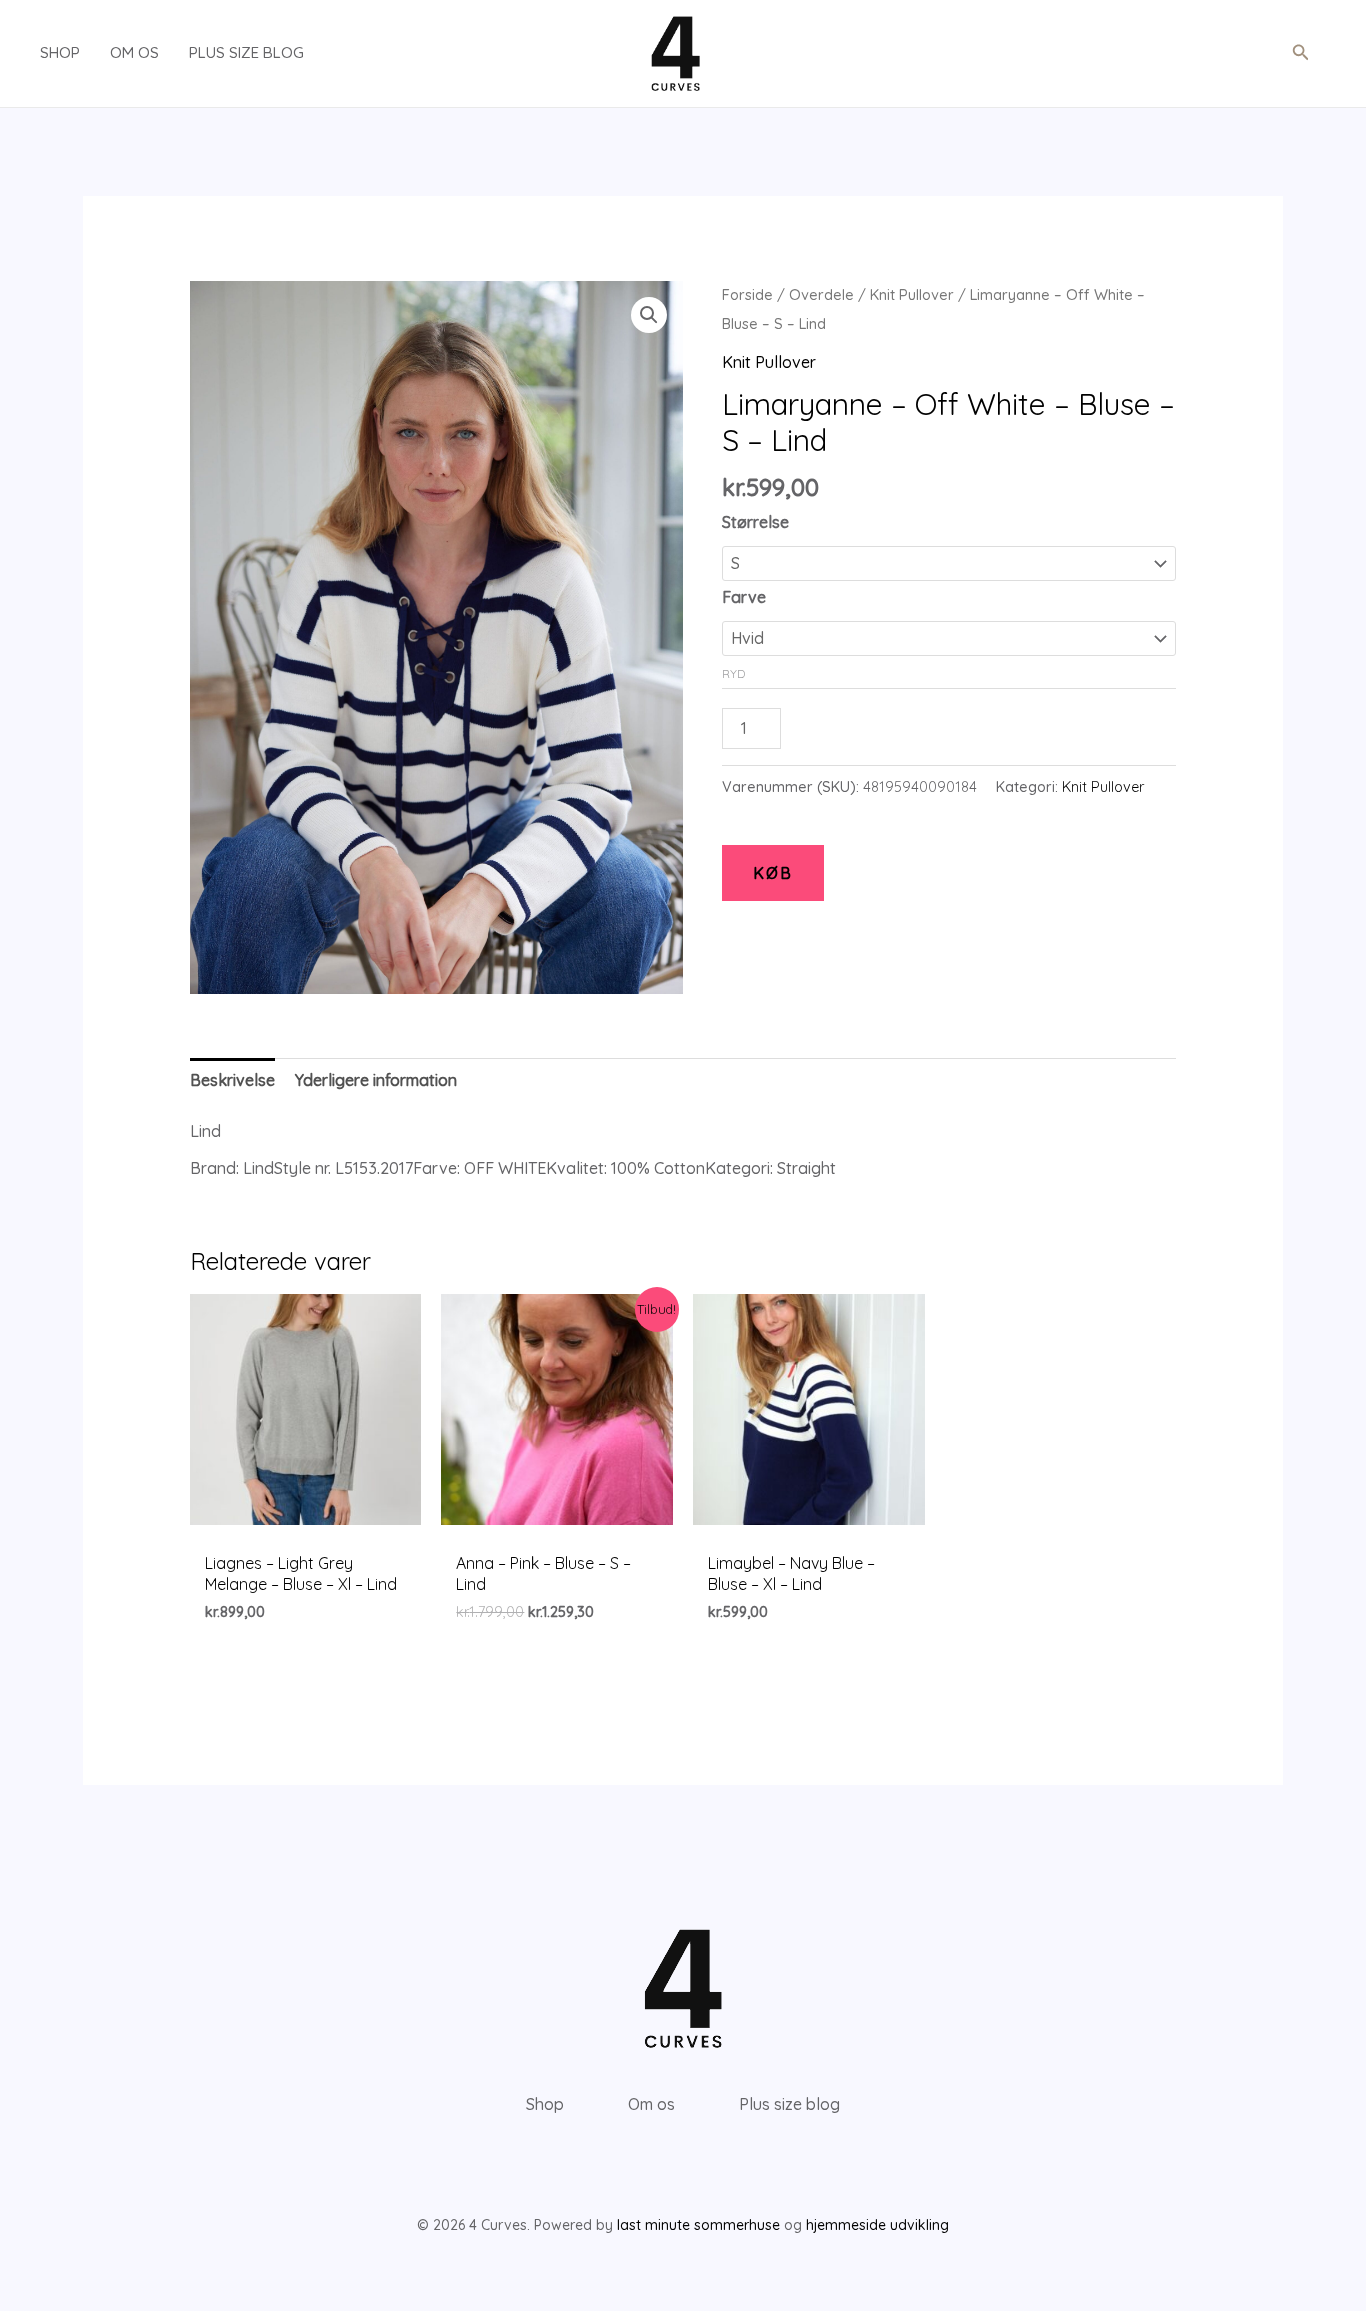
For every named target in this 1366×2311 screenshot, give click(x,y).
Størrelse (755, 522)
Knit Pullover (912, 294)
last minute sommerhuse (698, 2225)
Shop (60, 52)
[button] (1301, 53)
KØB (773, 873)
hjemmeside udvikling (877, 2225)
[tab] (232, 1080)
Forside (747, 294)
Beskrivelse (232, 1080)
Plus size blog (246, 52)
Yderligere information (376, 1080)
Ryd (733, 673)
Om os (134, 52)
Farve (744, 597)
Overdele (821, 294)
